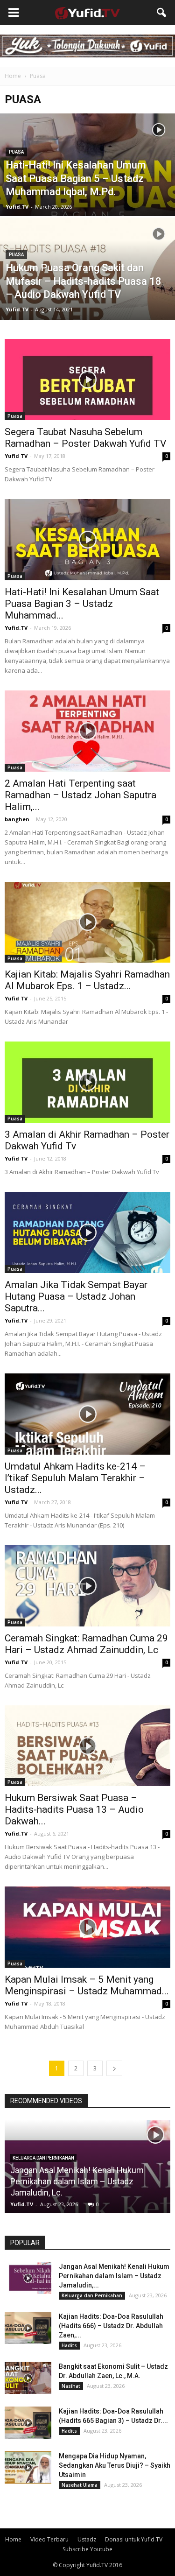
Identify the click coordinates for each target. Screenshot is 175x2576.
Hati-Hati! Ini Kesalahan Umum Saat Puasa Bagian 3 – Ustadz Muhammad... (82, 604)
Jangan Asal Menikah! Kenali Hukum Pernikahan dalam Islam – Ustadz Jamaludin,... (114, 2276)
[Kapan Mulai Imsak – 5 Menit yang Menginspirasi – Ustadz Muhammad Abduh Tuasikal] (87, 1927)
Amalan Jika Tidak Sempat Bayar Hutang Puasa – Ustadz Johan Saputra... (76, 1296)
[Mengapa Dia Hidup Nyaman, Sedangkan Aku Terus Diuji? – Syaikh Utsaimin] (28, 2467)
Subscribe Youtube (87, 2549)
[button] (162, 13)
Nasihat (71, 2386)
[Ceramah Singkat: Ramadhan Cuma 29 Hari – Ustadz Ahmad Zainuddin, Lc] (87, 1586)
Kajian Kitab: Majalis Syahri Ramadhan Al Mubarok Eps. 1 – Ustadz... (87, 980)
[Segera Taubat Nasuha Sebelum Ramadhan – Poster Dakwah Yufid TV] (87, 380)
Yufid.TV (17, 207)
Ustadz (87, 2539)
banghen (17, 819)
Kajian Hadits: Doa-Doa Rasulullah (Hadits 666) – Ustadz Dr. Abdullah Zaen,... (111, 2326)
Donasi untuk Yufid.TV (134, 2539)
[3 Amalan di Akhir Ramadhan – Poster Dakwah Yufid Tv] (87, 1082)
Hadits (69, 2345)
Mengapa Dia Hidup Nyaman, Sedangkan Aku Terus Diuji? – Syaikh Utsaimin (115, 2465)
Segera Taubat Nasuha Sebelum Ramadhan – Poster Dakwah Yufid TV (85, 438)
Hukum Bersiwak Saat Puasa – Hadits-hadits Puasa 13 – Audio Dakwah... (74, 1809)
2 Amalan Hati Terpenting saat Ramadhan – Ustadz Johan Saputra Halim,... (80, 795)
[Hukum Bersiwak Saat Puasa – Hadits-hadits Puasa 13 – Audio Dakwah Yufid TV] (87, 1746)
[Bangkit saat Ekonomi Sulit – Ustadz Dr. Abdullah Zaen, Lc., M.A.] (28, 2378)
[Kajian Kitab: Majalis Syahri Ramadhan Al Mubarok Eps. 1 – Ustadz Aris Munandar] (87, 922)
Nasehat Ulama (80, 2485)
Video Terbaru (49, 2539)
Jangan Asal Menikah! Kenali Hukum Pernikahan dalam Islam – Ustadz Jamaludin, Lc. (77, 2181)
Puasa (16, 152)
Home (13, 76)
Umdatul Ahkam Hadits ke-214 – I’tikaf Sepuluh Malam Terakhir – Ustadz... (75, 1478)
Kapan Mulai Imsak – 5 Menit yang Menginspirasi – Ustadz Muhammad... (87, 1985)
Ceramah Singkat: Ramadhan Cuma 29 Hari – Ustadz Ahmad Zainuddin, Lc (86, 1644)
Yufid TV (16, 456)
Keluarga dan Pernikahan (43, 2158)
